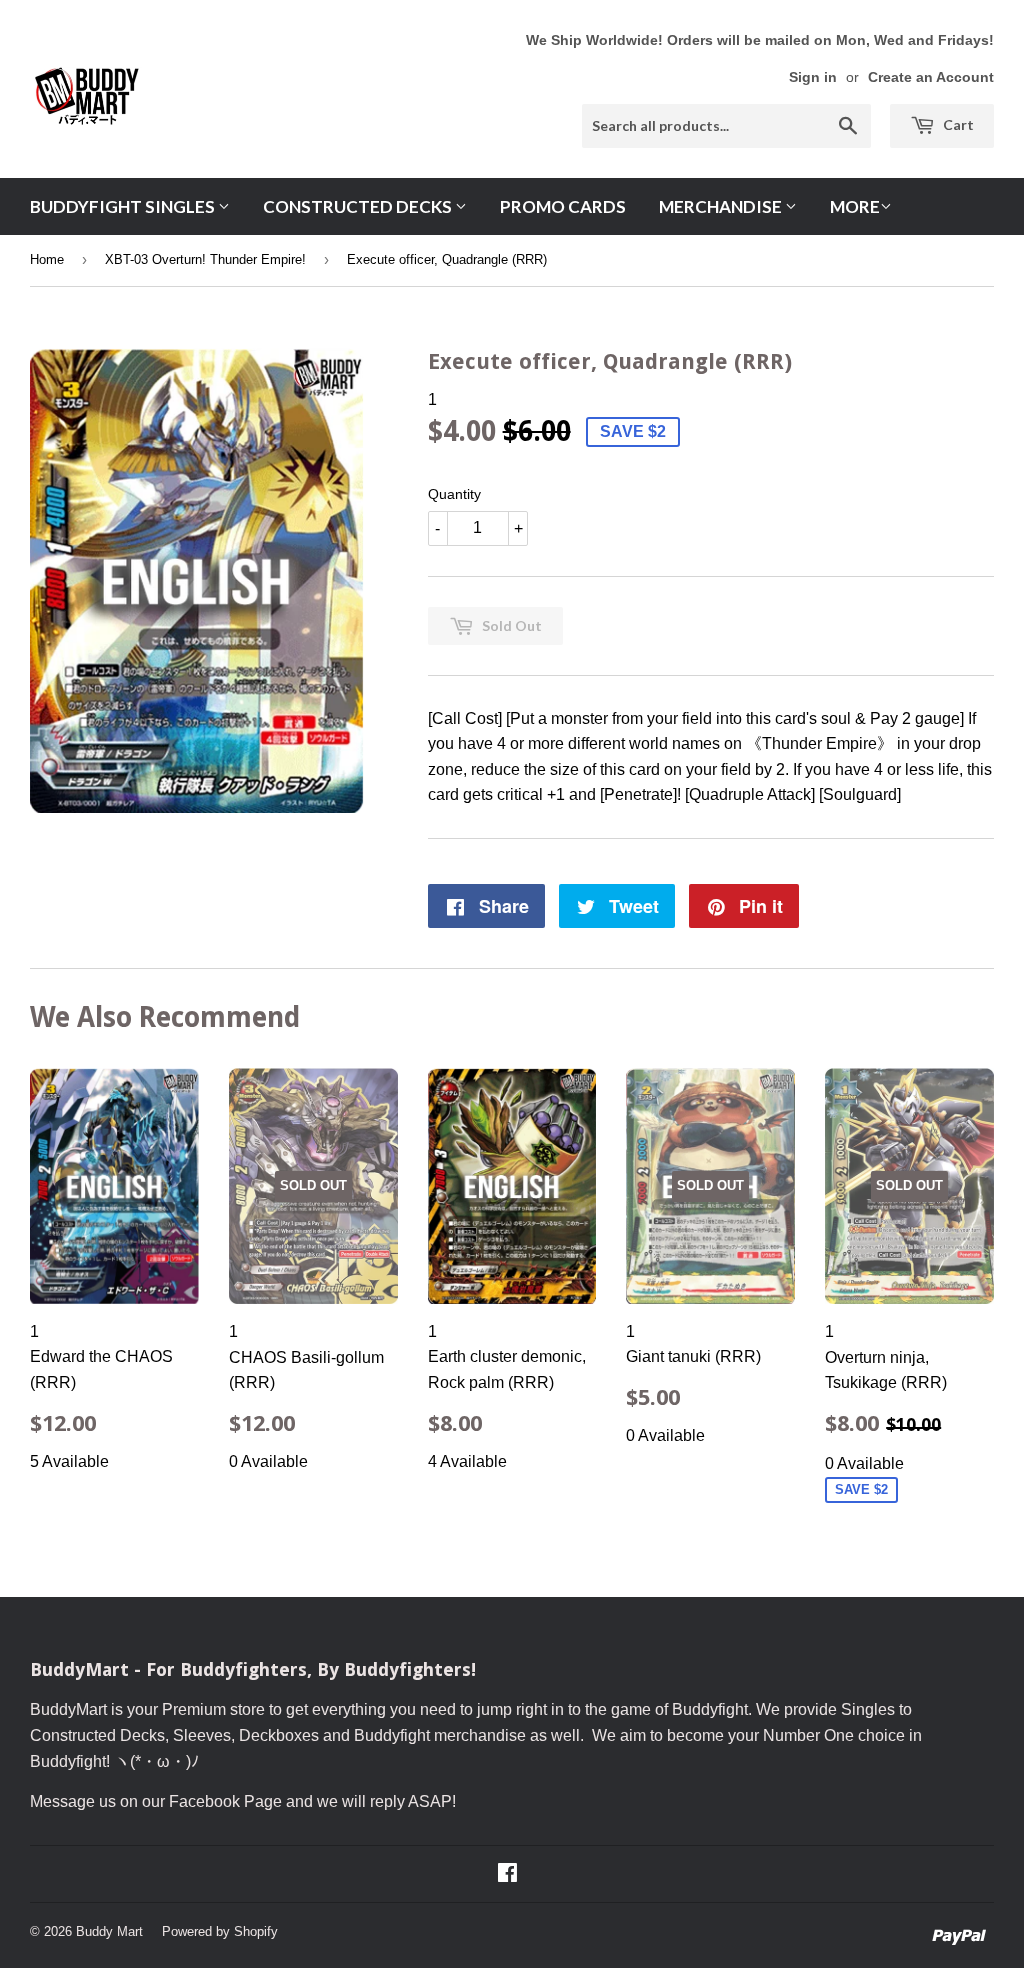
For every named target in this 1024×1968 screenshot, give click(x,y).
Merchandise (722, 206)
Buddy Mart (109, 1931)
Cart (957, 124)
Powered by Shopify (220, 1931)
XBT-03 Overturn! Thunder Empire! (205, 259)
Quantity (454, 494)
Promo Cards (563, 206)
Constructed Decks (359, 206)
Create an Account (931, 77)
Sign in (813, 77)
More (855, 206)
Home (47, 259)
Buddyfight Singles (124, 206)
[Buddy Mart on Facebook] (507, 1874)
